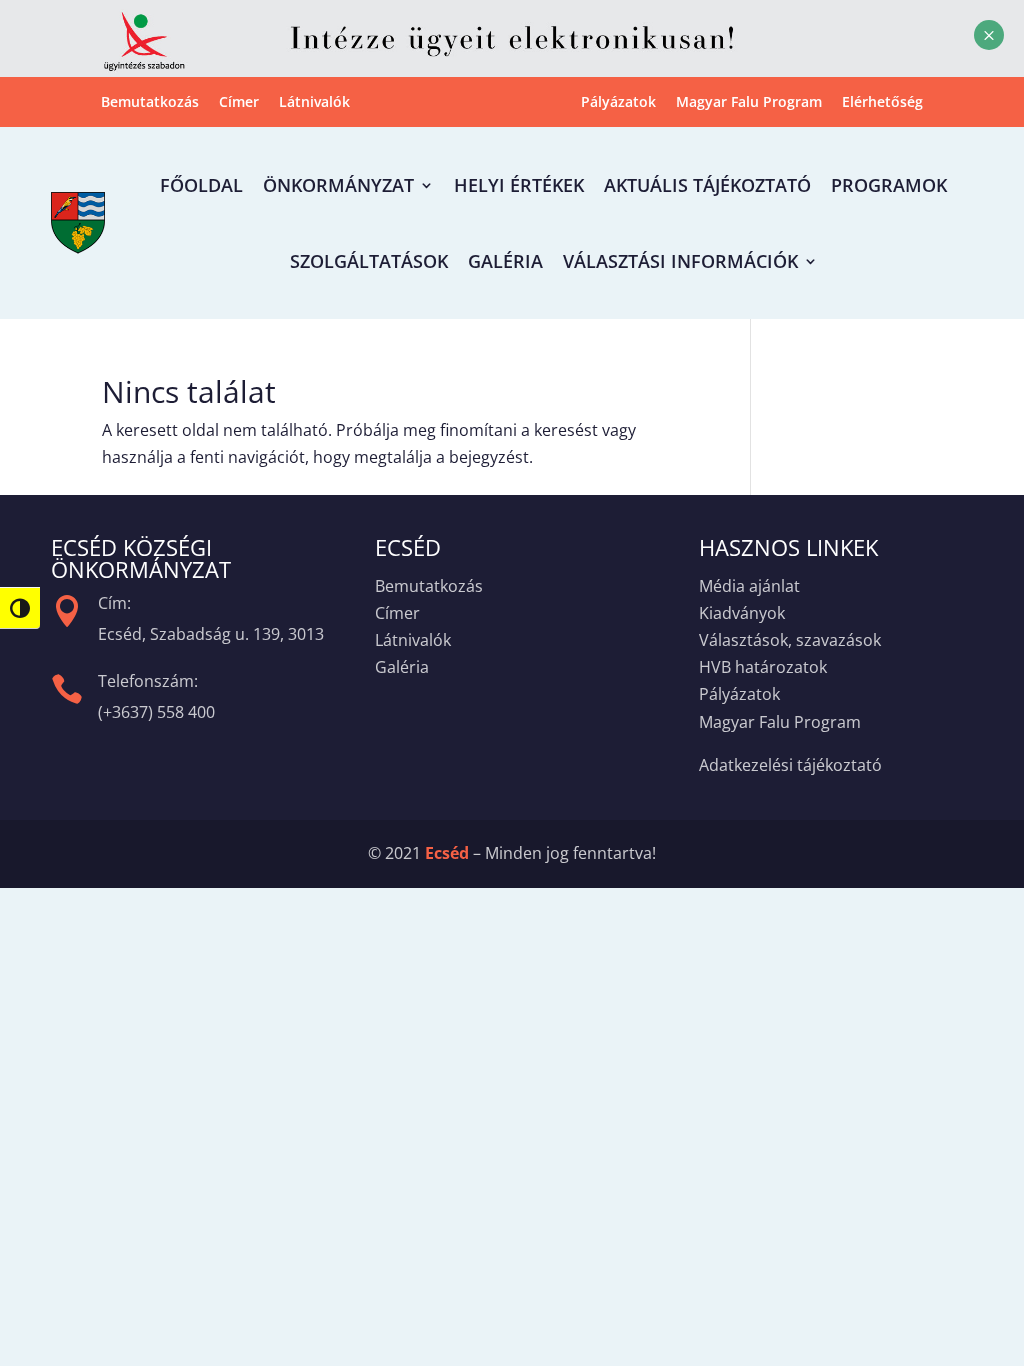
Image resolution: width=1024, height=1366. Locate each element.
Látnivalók (314, 103)
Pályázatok (618, 103)
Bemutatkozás (150, 103)
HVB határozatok (763, 667)
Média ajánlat (749, 586)
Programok (889, 185)
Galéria (505, 261)
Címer (239, 103)
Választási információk (680, 261)
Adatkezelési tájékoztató (790, 765)
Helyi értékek (519, 185)
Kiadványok (742, 613)
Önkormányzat (338, 185)
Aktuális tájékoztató (707, 185)
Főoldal (201, 185)
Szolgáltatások (369, 261)
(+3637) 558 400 (156, 712)
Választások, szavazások (790, 640)
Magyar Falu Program (749, 103)
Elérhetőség (882, 103)
